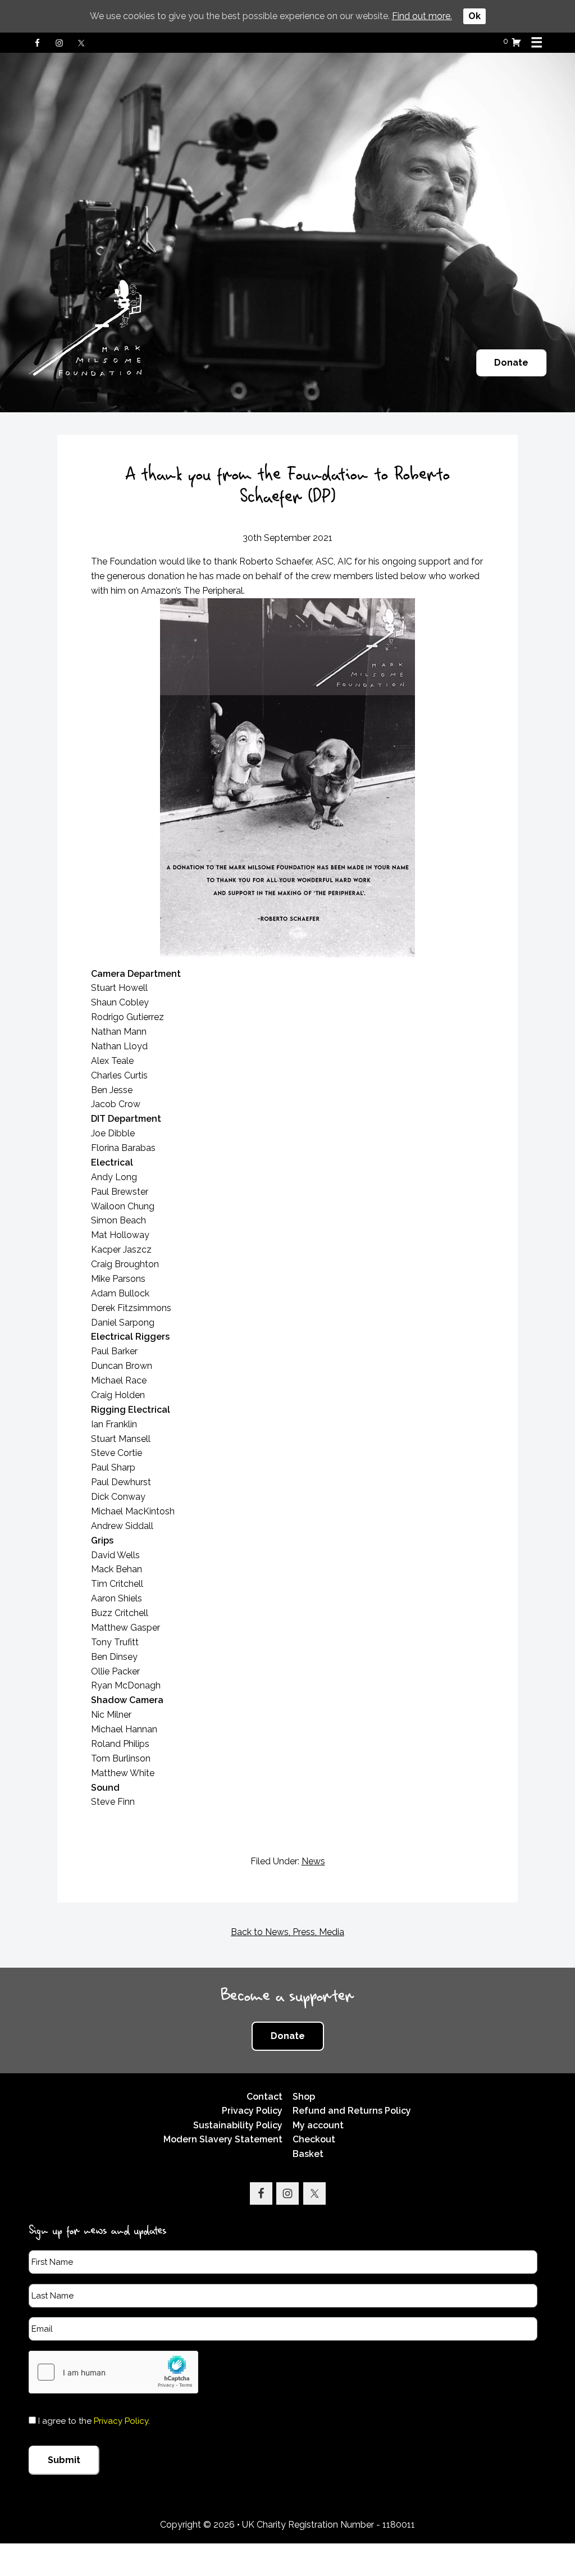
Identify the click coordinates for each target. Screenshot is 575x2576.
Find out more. (422, 16)
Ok (474, 16)
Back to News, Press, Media (287, 1932)
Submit (64, 2460)
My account (318, 2125)
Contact (264, 2097)
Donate (511, 363)
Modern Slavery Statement (223, 2139)
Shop (304, 2097)
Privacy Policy (252, 2111)
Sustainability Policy (238, 2125)
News (313, 1861)
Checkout (314, 2139)
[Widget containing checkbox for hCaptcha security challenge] (113, 2372)
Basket (308, 2154)
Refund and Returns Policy (352, 2111)
